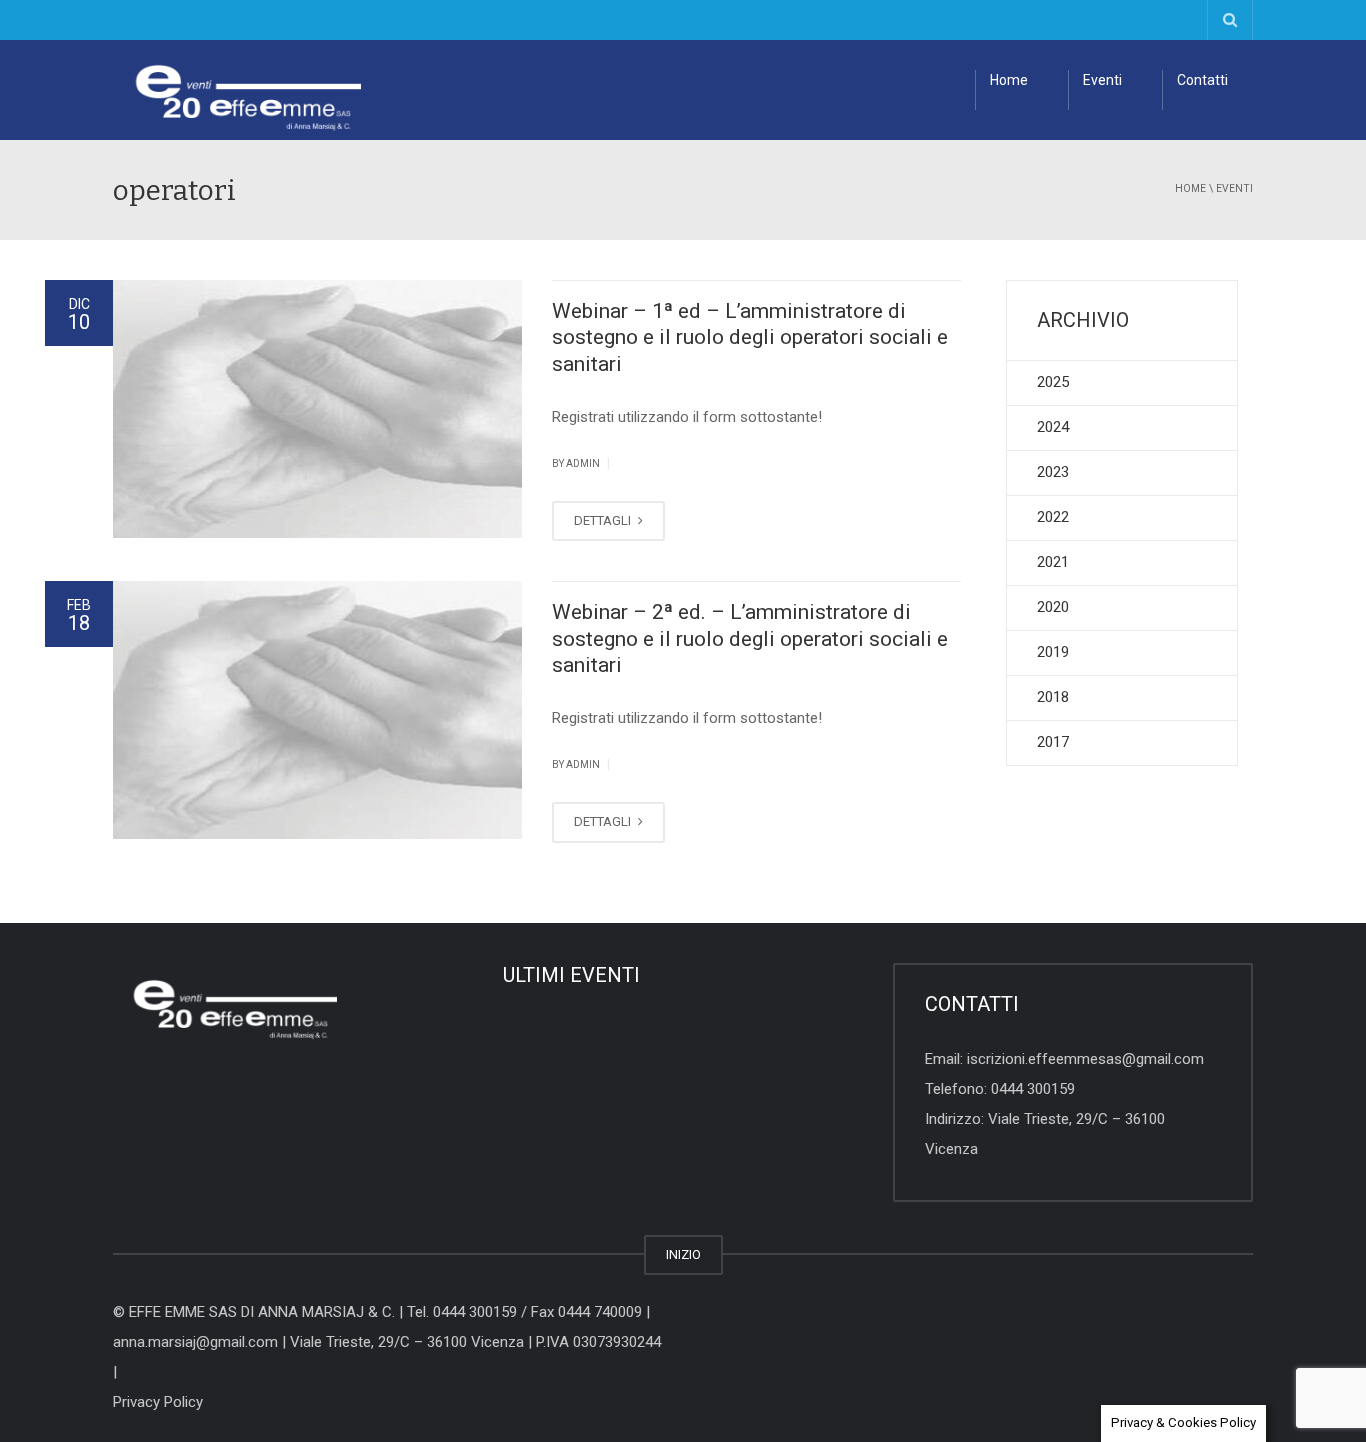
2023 (1053, 472)
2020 (1053, 607)
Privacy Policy (158, 1402)
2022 (1053, 517)
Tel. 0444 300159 (462, 1312)
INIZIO (683, 1254)
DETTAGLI (604, 520)
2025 (1053, 382)
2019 (1053, 652)
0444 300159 (1033, 1089)
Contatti (1202, 80)
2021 (1053, 562)
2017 (1053, 742)
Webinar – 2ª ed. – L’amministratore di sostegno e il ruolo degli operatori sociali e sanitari (750, 638)
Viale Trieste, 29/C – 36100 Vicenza (407, 1342)
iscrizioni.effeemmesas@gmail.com (1085, 1059)
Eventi (1102, 80)
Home (1009, 80)
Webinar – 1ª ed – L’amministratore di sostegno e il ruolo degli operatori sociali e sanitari (750, 337)
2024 (1053, 427)
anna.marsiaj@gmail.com (195, 1342)
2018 (1053, 697)
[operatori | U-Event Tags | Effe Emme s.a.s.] (237, 90)
